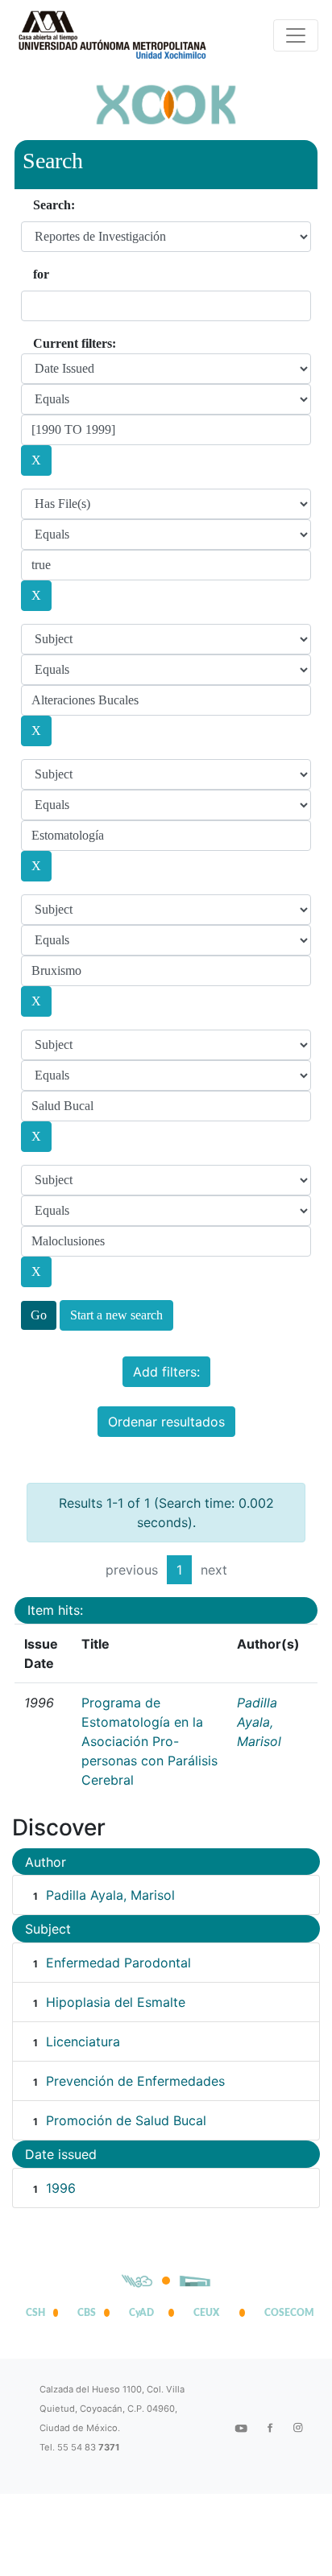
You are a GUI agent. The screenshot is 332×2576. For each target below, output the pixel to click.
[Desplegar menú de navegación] (296, 35)
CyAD (141, 2313)
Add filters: (166, 1372)
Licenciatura (83, 2041)
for (41, 274)
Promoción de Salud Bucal (126, 2120)
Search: (54, 205)
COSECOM (285, 2313)
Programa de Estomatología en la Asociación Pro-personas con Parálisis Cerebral (149, 1741)
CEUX (206, 2313)
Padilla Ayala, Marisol (259, 1722)
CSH (35, 2313)
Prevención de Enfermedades (135, 2081)
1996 (61, 2188)
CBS (87, 2313)
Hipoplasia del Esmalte (116, 2002)
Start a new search (116, 1315)
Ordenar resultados (166, 1422)
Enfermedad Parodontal (118, 1963)
